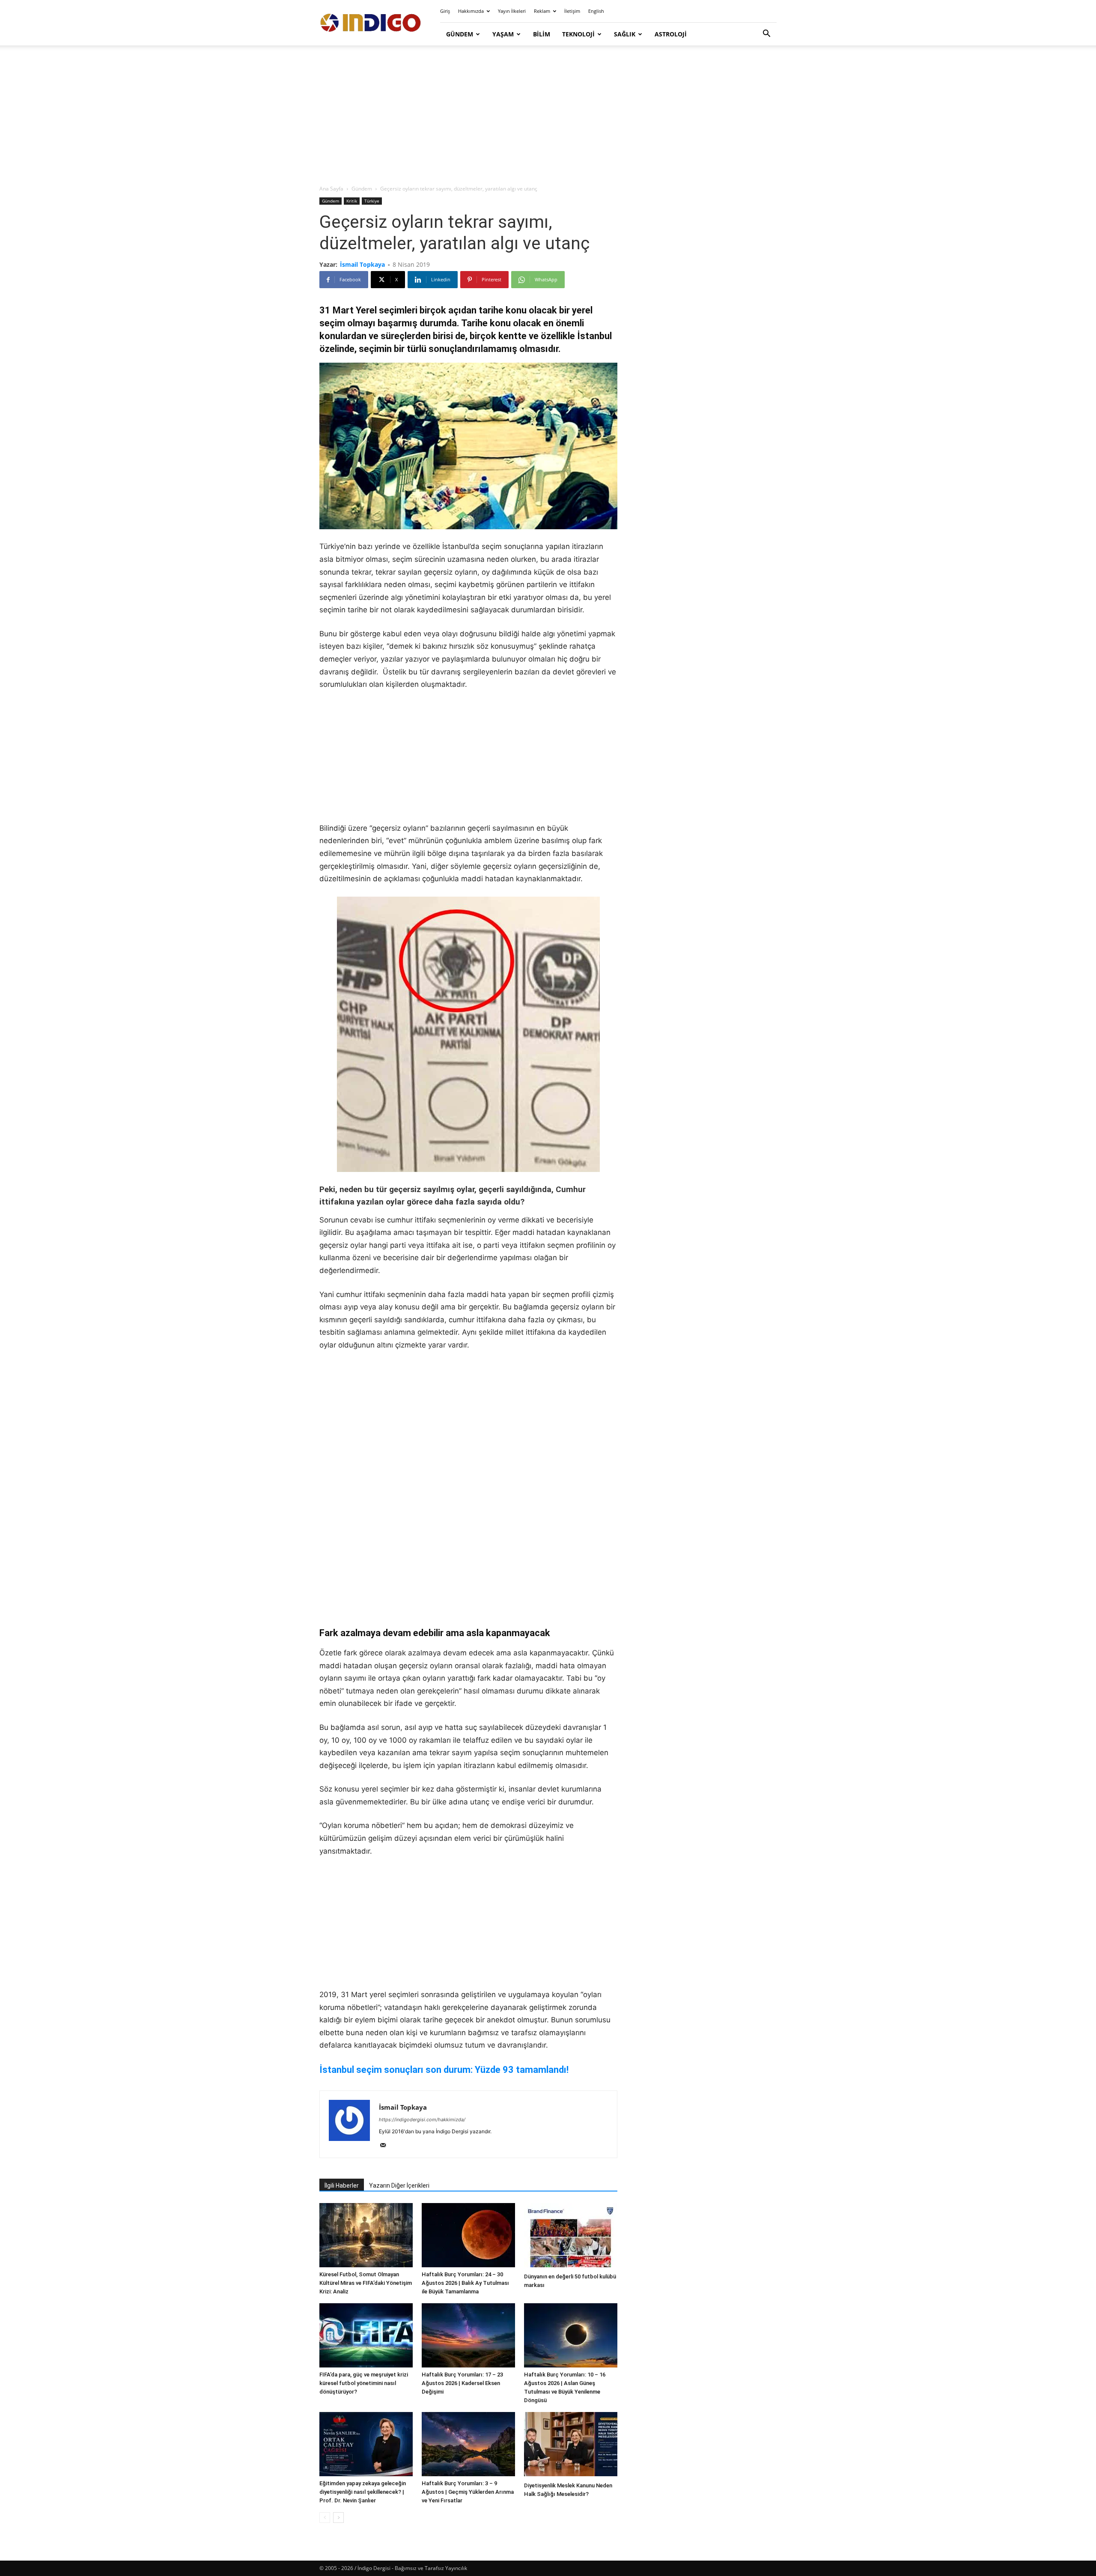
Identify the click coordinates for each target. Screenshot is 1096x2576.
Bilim (542, 34)
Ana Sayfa (331, 189)
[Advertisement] (548, 116)
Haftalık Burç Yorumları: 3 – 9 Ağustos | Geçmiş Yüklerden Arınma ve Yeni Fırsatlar (468, 2492)
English (596, 11)
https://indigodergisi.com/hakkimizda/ (422, 2120)
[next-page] (338, 2518)
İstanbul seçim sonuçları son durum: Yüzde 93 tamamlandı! (444, 2070)
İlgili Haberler (342, 2185)
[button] (766, 34)
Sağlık (625, 34)
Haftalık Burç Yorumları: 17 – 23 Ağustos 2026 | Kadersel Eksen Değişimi (462, 2383)
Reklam (542, 11)
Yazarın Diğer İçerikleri (399, 2185)
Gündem (460, 34)
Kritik (352, 201)
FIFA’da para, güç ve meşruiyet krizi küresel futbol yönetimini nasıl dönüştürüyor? (364, 2383)
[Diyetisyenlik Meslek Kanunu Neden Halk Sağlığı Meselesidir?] (571, 2445)
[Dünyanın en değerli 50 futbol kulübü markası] (571, 2236)
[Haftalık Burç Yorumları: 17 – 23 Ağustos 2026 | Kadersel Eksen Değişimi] (468, 2335)
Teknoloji (578, 34)
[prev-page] (325, 2518)
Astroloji (671, 34)
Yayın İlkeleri (512, 11)
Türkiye (372, 201)
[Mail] (386, 2146)
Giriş (445, 11)
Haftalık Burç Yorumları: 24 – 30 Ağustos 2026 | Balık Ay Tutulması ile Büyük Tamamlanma (465, 2283)
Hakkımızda (471, 11)
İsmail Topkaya (362, 264)
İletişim (572, 11)
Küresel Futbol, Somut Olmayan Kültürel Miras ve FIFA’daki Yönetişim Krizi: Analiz (366, 2283)
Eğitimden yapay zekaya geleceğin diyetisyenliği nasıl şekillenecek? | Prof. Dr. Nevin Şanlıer (363, 2492)
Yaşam (503, 34)
